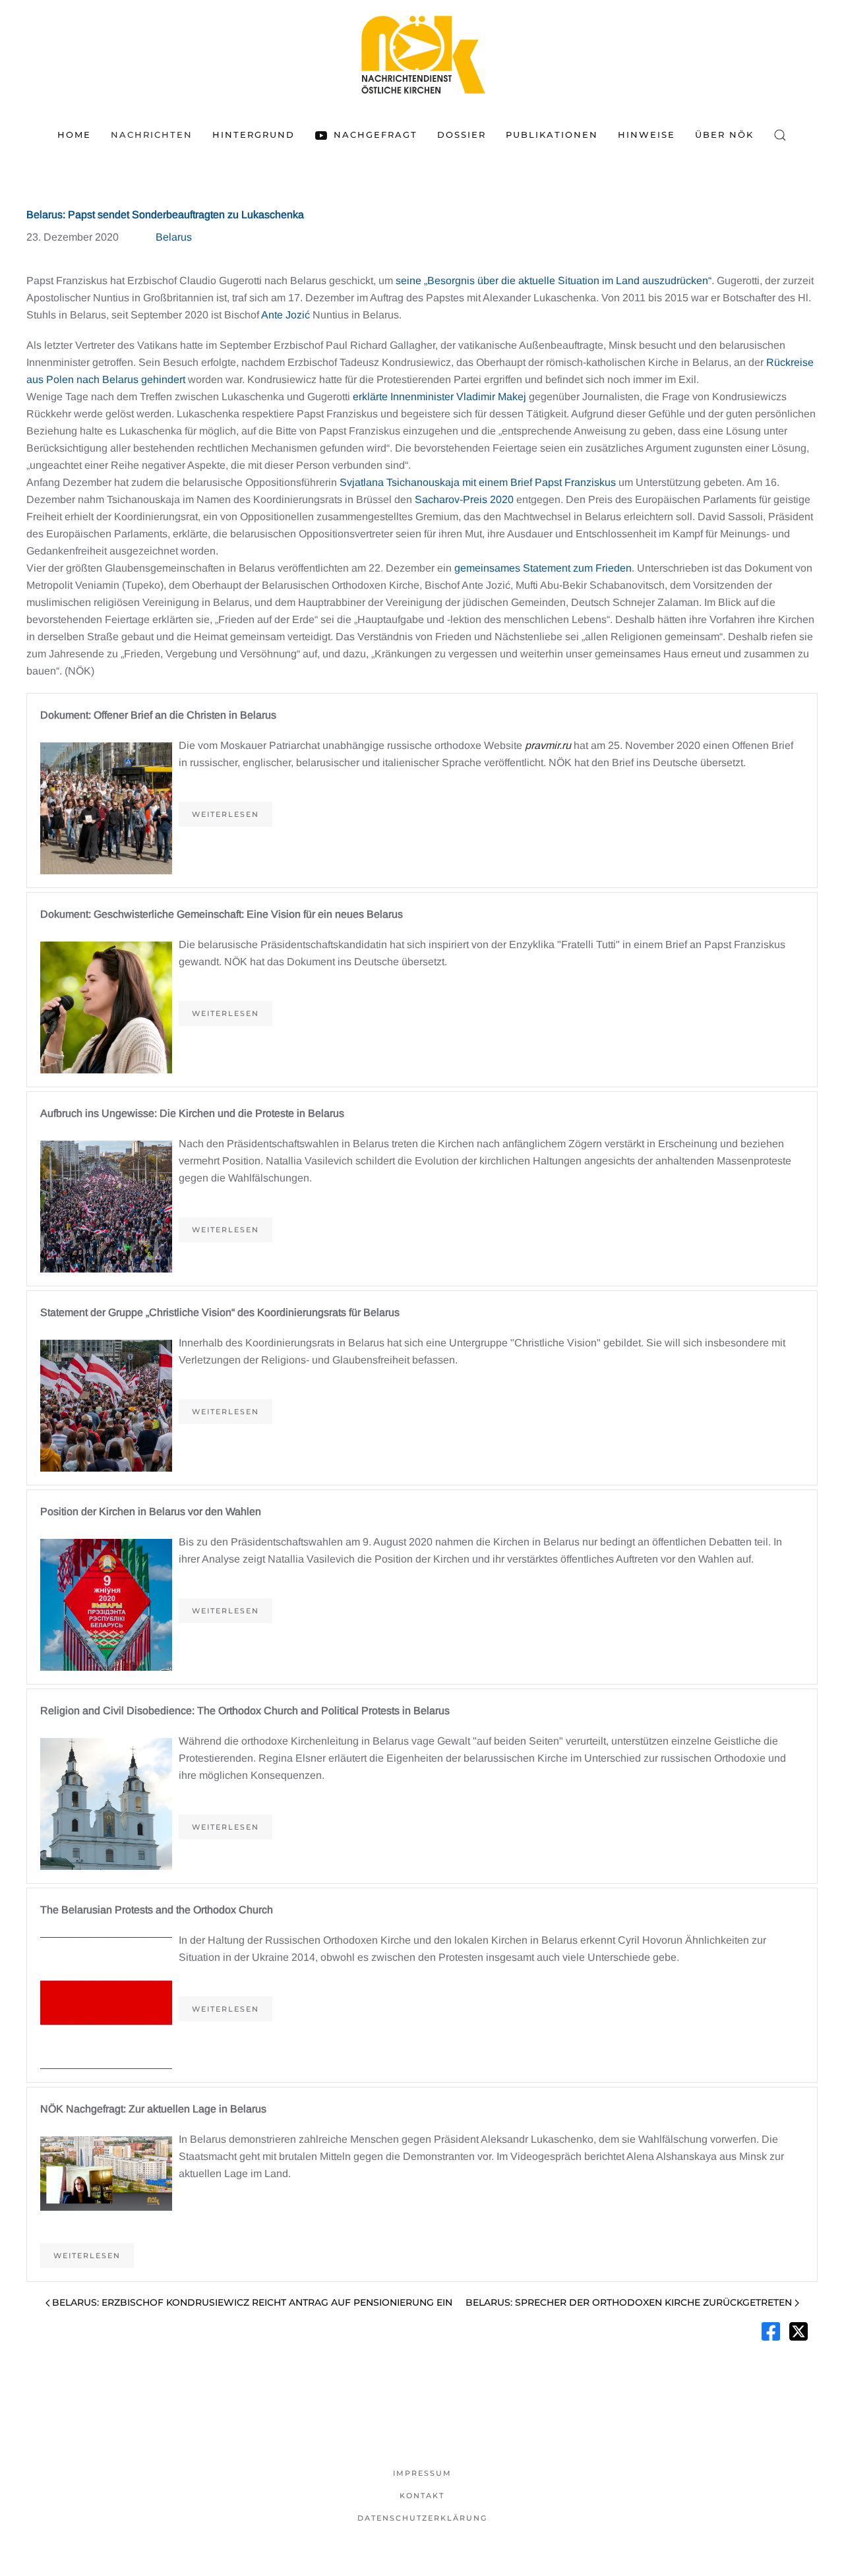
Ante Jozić (286, 315)
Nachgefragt (375, 135)
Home (74, 135)
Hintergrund (254, 135)
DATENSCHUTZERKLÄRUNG (422, 2518)
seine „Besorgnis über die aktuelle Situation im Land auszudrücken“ (554, 281)
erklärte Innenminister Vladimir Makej (439, 397)
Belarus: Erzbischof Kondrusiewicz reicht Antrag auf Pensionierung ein (252, 2302)
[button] (780, 135)
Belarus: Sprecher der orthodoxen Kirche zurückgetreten (629, 2302)
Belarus (174, 237)
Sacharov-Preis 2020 (464, 499)
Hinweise (647, 135)
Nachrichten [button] (152, 135)
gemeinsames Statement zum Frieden (543, 568)
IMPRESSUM (422, 2473)
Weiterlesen (226, 814)
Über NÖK (724, 135)
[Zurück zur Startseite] (422, 54)
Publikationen (552, 135)
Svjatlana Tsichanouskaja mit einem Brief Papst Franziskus (478, 482)
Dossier (462, 135)
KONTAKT (422, 2496)
